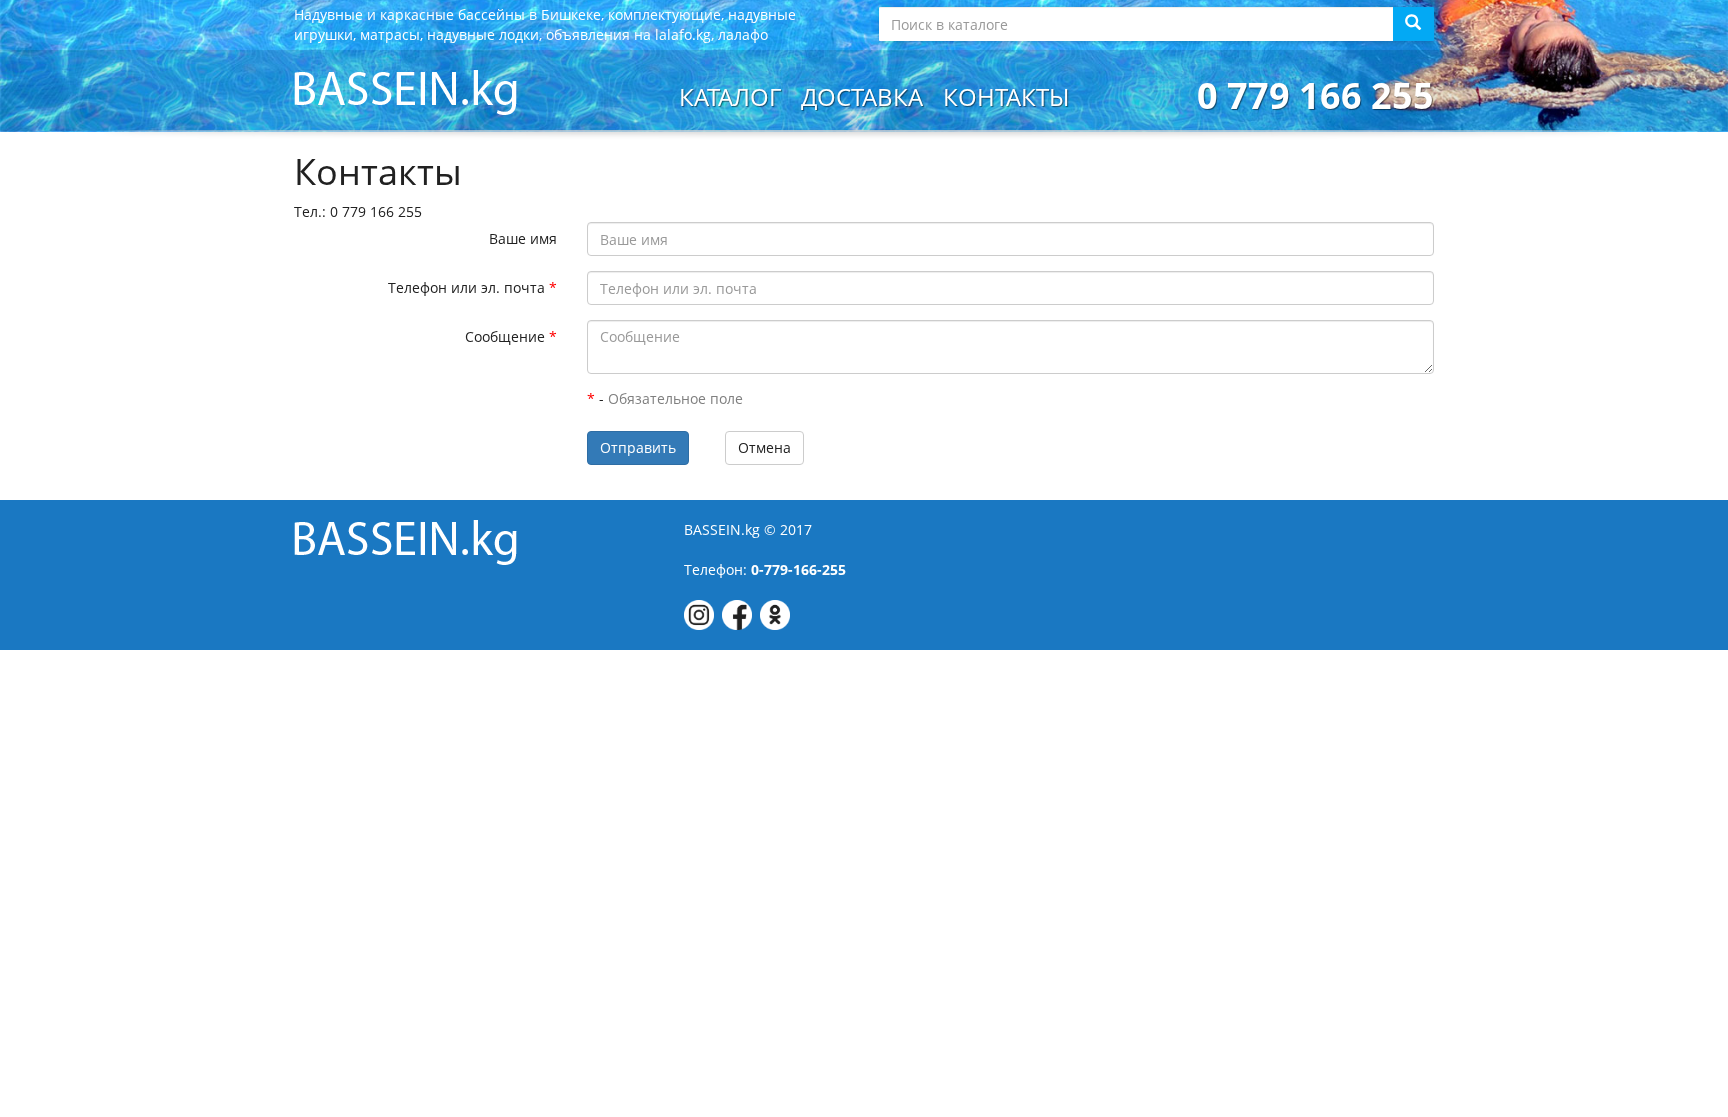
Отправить (638, 447)
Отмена (764, 447)
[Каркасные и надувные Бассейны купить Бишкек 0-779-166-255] (405, 90)
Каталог (730, 96)
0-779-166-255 (798, 569)
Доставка (862, 96)
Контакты (1006, 96)
